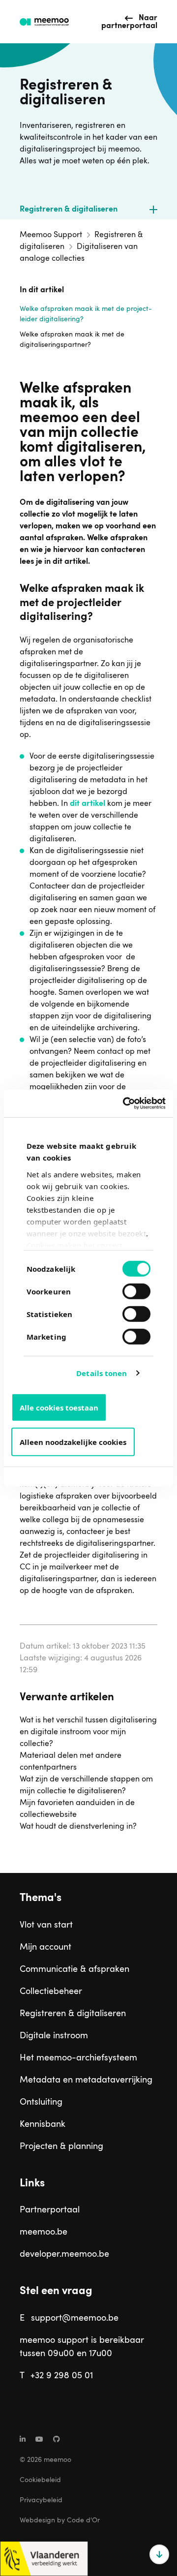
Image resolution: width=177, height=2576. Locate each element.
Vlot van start (46, 1925)
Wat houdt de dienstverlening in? (78, 1827)
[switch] (126, 1287)
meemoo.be (44, 2232)
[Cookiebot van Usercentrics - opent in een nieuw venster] (125, 1104)
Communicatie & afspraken (74, 1969)
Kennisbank (43, 2124)
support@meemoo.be (75, 2318)
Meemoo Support (51, 235)
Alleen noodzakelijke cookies (73, 1441)
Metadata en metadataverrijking (86, 2080)
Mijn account (45, 1947)
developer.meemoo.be (64, 2254)
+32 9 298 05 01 (62, 2376)
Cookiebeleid (40, 2480)
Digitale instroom (54, 2036)
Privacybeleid (41, 2500)
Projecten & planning (61, 2147)
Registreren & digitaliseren (69, 210)
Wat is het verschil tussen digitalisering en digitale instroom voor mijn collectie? (88, 1732)
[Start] (44, 22)
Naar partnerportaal (129, 22)
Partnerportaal (50, 2210)
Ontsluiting (41, 2102)
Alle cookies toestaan (59, 1407)
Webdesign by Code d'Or (60, 2520)
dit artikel (88, 804)
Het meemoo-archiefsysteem (78, 2058)
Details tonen (102, 1373)
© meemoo (45, 2460)
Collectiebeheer (51, 1992)
